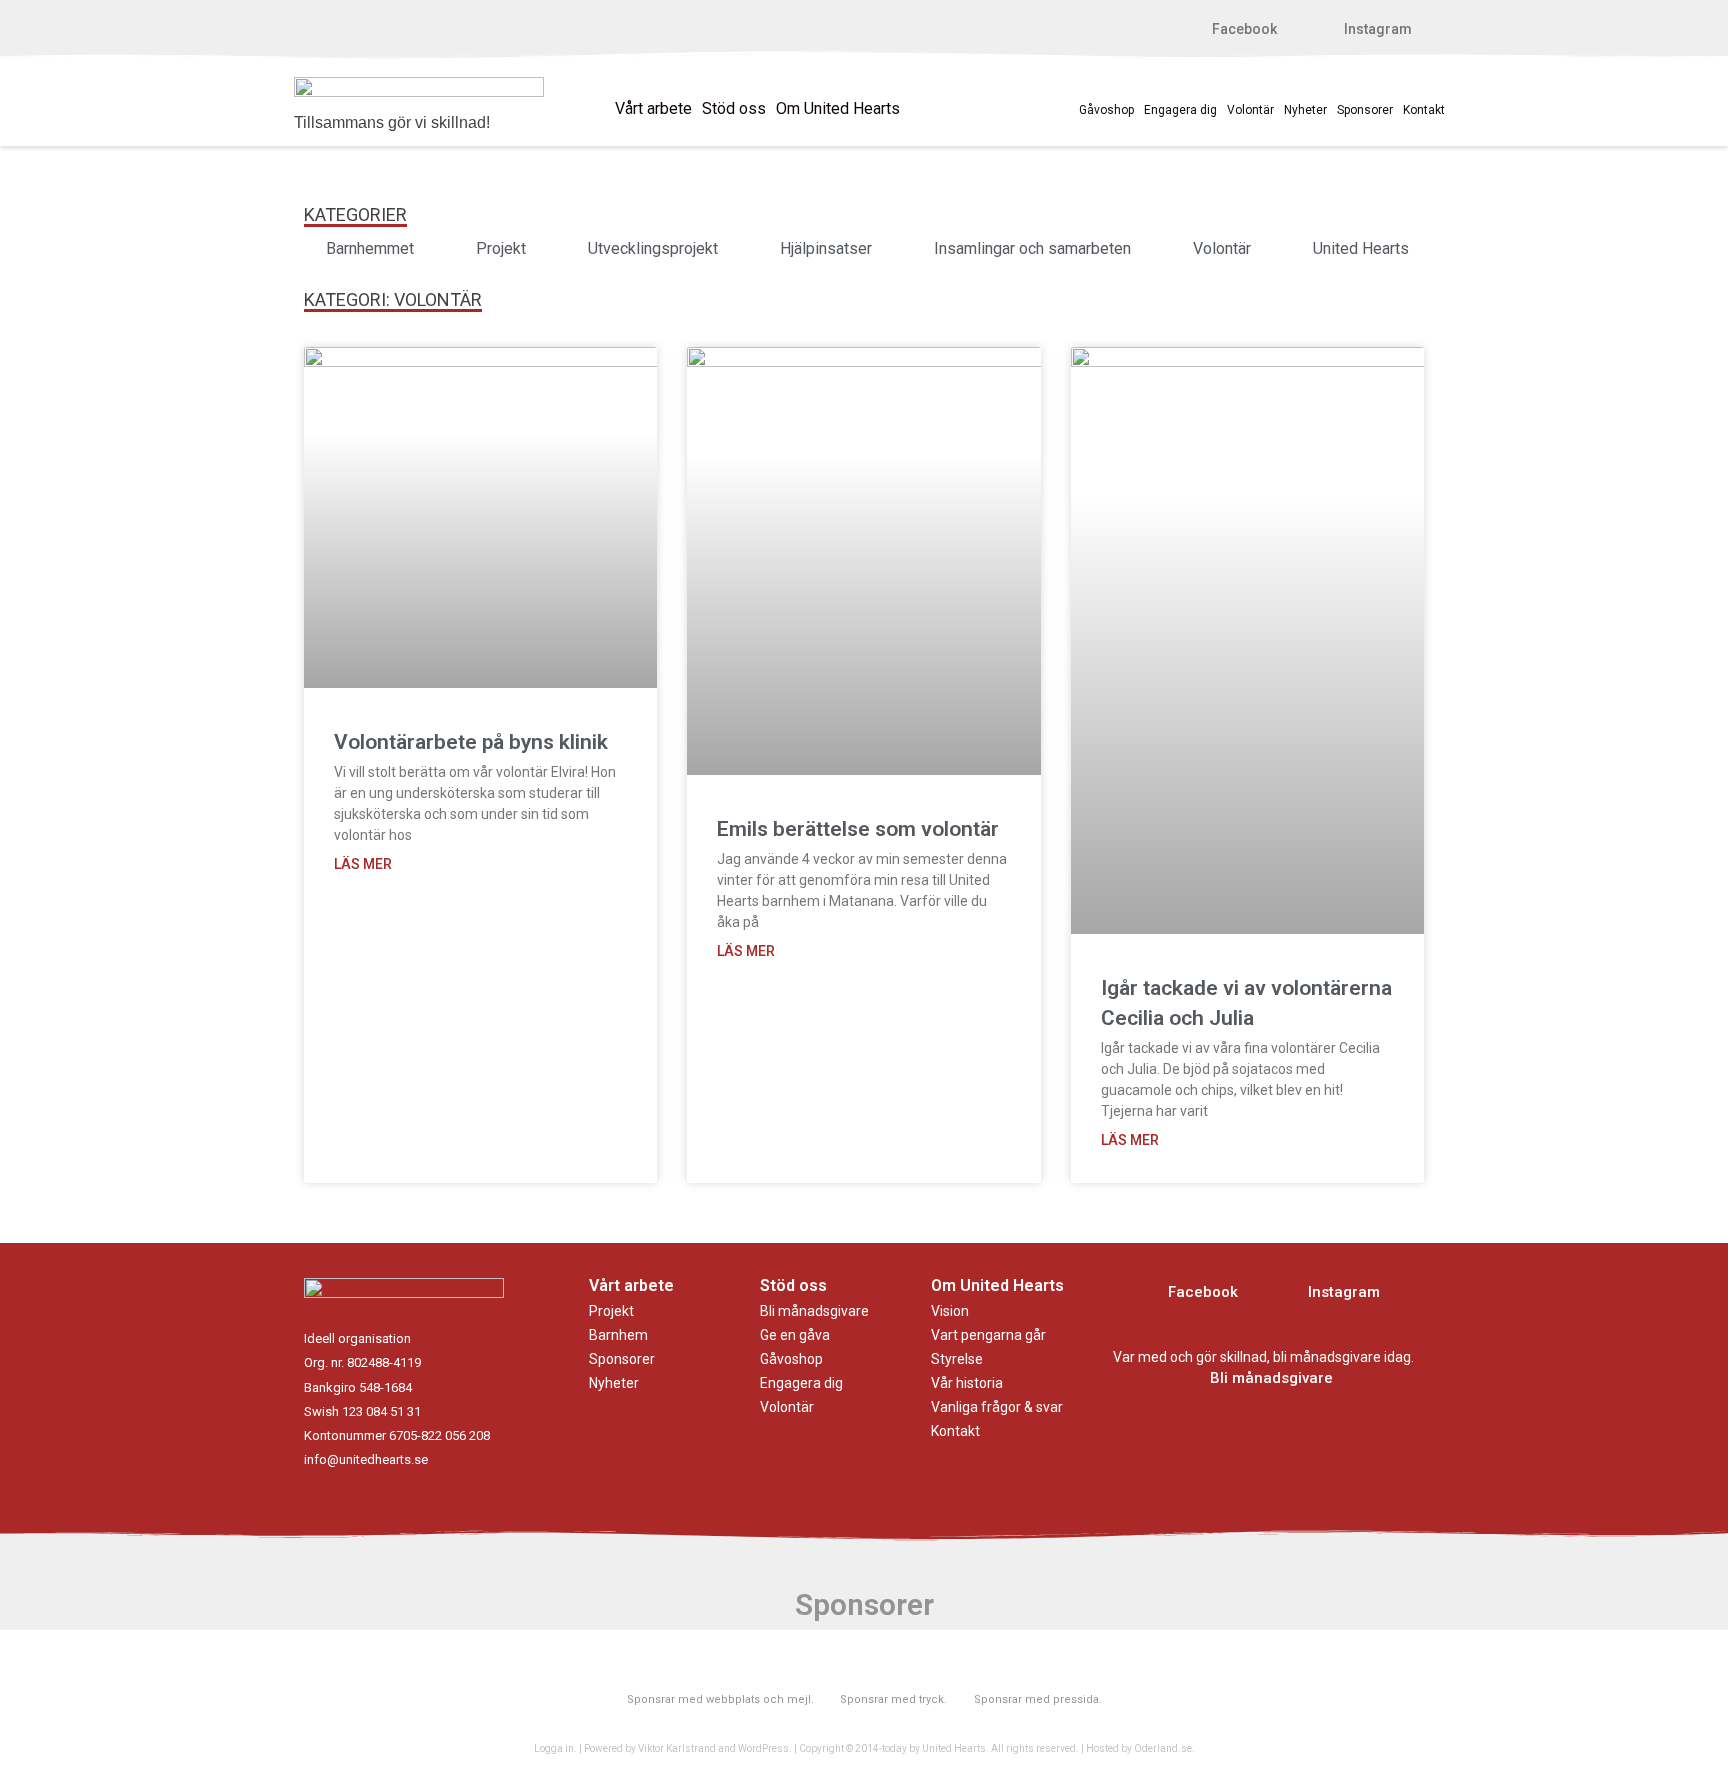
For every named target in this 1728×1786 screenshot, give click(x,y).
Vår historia (967, 1383)
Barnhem (618, 1335)
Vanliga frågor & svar (997, 1407)
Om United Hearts (838, 108)
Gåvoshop (1106, 110)
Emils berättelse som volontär (858, 829)
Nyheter (1305, 110)
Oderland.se (1163, 1748)
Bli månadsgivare (814, 1311)
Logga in (554, 1748)
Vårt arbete (653, 108)
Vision (950, 1311)
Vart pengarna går (988, 1335)
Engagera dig (1180, 110)
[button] (1234, 29)
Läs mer (363, 864)
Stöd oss (734, 108)
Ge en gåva (795, 1335)
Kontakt (1424, 110)
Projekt (611, 1311)
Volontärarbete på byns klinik (471, 742)
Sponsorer (1365, 110)
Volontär (1250, 110)
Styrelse (957, 1359)
